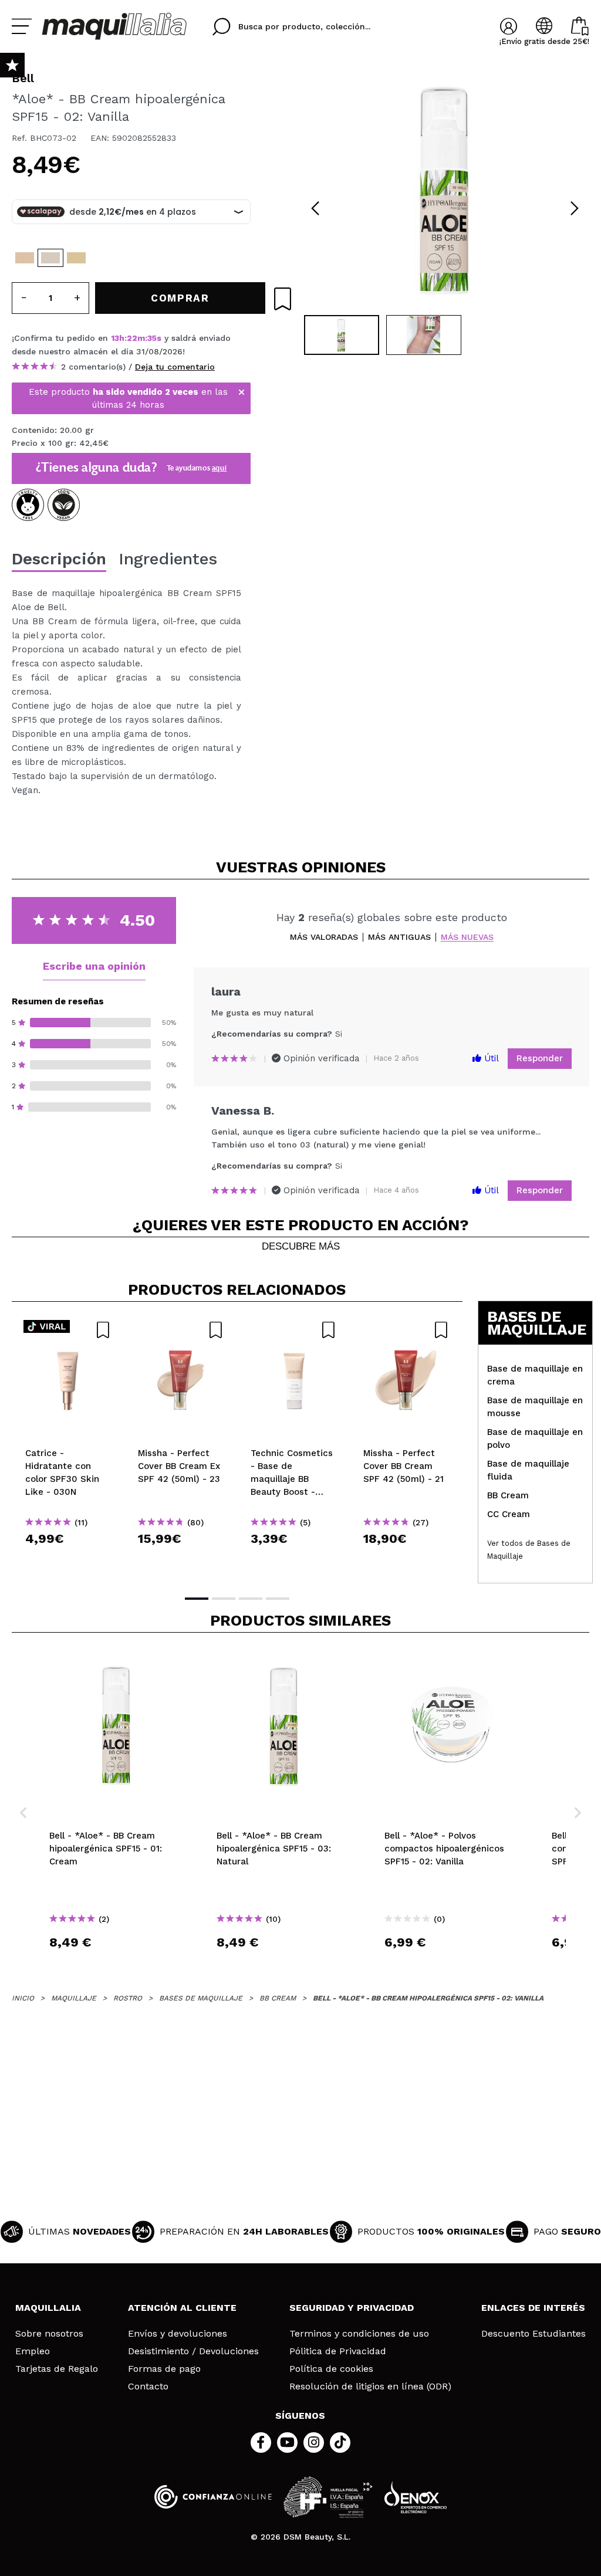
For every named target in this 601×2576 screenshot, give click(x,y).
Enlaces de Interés (533, 2308)
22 (132, 338)
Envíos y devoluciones (178, 2334)
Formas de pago (164, 2369)
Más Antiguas (399, 937)
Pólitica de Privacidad (338, 2351)
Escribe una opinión (94, 966)
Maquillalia (48, 2308)
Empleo (33, 2351)
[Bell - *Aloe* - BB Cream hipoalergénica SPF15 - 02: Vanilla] (50, 258)
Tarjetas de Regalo (57, 2369)
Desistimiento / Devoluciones (193, 2351)
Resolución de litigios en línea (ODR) (370, 2387)
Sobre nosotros (49, 2334)
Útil (490, 1058)
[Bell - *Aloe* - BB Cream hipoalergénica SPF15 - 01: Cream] (25, 258)
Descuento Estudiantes (534, 2334)
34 (153, 338)
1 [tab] (197, 1599)
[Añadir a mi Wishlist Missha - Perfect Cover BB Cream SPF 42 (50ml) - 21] (406, 1330)
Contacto (148, 2387)
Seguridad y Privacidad (352, 2308)
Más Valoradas (324, 937)
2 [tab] (224, 1599)
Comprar (68, 1560)
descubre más (301, 1247)
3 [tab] (251, 1599)
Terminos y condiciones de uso (359, 2334)
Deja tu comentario (175, 367)
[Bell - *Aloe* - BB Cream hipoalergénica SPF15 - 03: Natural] (76, 258)
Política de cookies (331, 2369)
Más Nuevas (467, 937)
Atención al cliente (182, 2308)
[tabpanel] (445, 188)
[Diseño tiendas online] (416, 2497)
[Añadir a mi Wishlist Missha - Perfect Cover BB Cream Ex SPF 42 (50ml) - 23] (181, 1330)
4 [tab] (278, 1599)
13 (115, 338)
